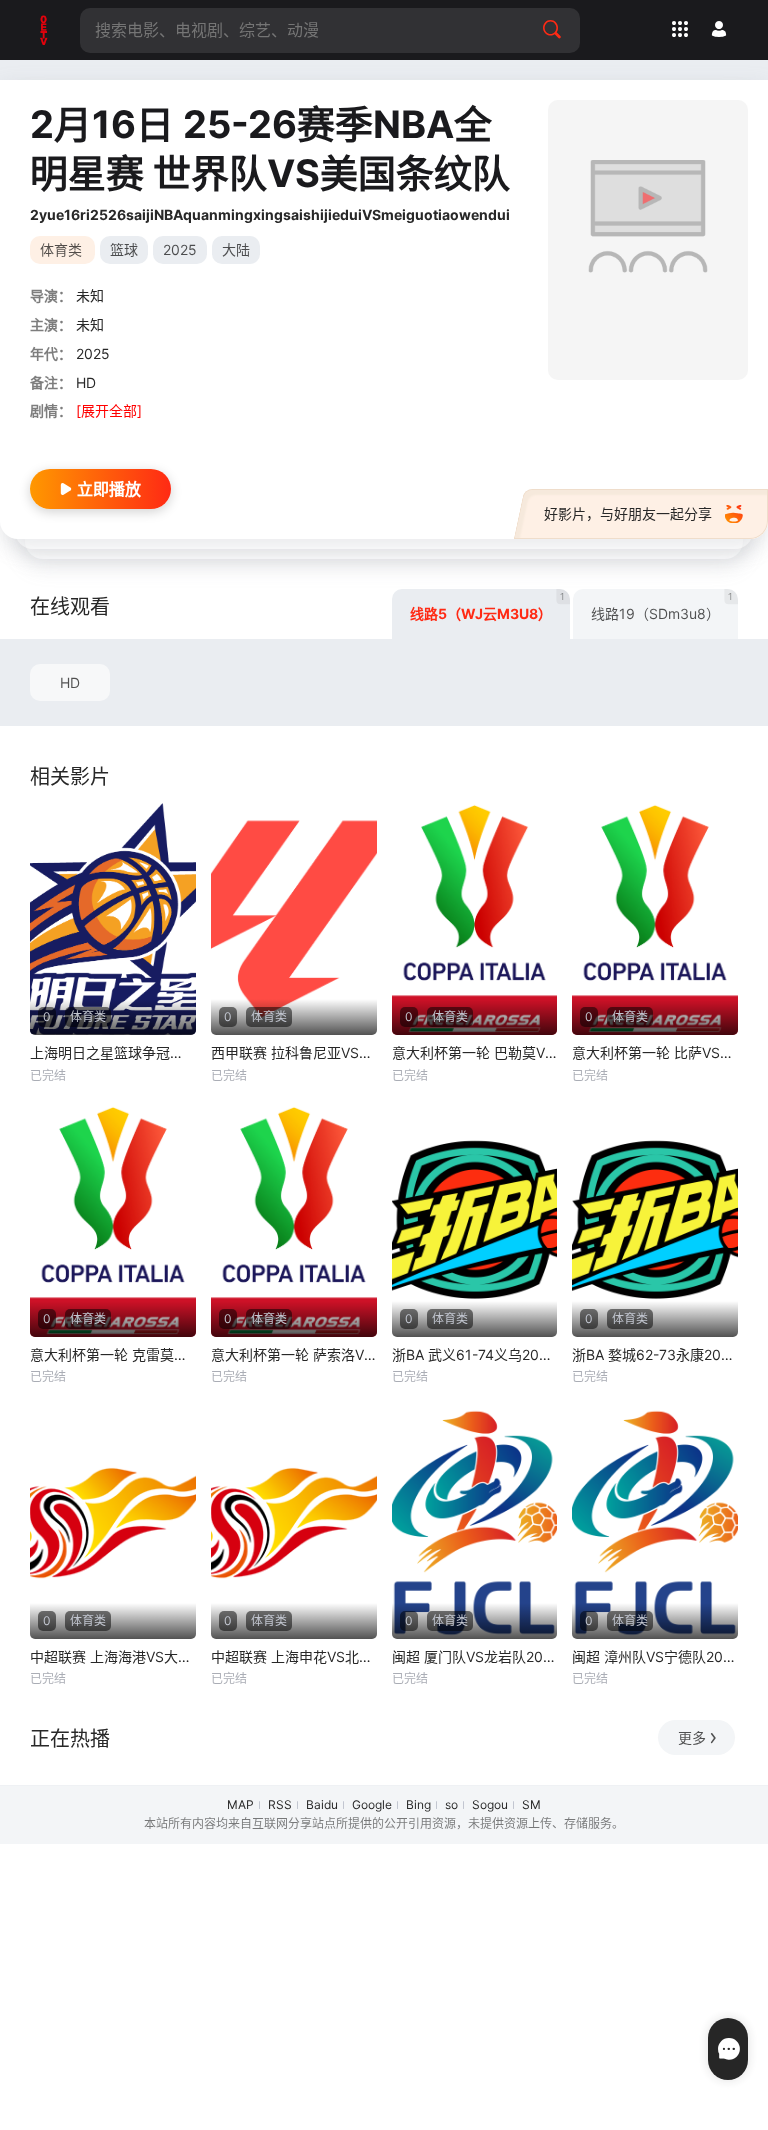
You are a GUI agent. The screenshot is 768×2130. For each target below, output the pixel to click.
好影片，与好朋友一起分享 (628, 513)
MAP (240, 1804)
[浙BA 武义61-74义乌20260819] (475, 1221)
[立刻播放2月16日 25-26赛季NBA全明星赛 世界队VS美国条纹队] (648, 240)
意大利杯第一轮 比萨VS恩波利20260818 (655, 1052)
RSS (280, 1804)
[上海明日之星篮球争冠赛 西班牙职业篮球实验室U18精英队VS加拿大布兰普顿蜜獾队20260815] (113, 919)
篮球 (124, 249)
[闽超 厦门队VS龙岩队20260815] (475, 1523)
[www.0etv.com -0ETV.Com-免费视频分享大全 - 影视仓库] (45, 30)
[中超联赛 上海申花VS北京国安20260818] (294, 1523)
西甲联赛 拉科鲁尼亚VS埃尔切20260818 (294, 1052)
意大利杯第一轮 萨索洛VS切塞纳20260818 (294, 1354)
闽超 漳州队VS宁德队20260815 (655, 1656)
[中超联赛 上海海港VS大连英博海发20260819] (113, 1523)
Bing (418, 1804)
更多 (692, 1737)
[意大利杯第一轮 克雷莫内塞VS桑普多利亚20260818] (113, 1221)
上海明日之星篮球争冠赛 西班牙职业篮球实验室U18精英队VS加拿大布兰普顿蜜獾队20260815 (113, 1052)
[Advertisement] (384, 1984)
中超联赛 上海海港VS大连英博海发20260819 (113, 1656)
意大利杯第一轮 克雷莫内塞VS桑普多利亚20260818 (113, 1354)
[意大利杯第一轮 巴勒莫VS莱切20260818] (475, 919)
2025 (180, 249)
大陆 (236, 249)
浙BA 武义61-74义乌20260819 (475, 1354)
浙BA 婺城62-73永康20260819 (655, 1354)
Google (372, 1804)
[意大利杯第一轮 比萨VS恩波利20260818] (655, 919)
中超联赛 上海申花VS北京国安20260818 (294, 1656)
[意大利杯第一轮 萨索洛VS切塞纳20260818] (294, 1221)
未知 (90, 295)
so (451, 1804)
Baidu (322, 1804)
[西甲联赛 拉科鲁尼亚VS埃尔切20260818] (294, 919)
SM (531, 1804)
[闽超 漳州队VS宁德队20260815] (655, 1523)
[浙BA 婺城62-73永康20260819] (655, 1221)
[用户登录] (719, 29)
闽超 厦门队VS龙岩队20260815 (475, 1656)
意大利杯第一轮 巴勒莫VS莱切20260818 (475, 1052)
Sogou (490, 1804)
